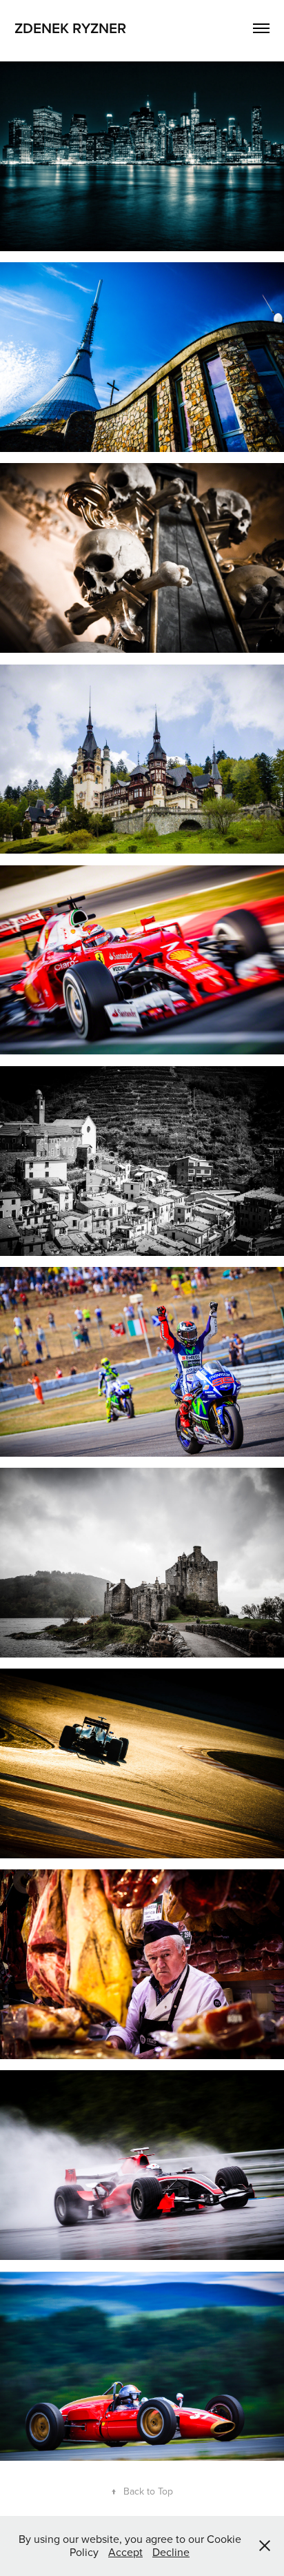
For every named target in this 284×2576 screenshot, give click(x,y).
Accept (125, 2552)
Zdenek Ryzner (70, 28)
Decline (171, 2552)
